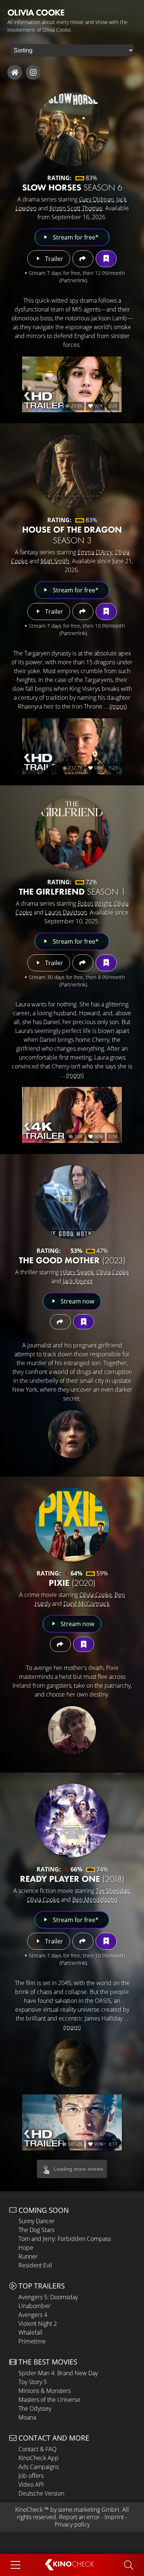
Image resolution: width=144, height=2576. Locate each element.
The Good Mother (72, 1260)
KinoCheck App (39, 2458)
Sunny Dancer (37, 2221)
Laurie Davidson (66, 912)
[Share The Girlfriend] (83, 963)
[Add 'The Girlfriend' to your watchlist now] (106, 963)
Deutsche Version (41, 2493)
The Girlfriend (72, 891)
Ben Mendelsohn (95, 1900)
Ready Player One (72, 1879)
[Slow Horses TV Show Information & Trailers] (72, 129)
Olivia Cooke (113, 1272)
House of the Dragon (72, 535)
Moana (27, 2417)
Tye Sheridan (113, 1891)
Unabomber (35, 2306)
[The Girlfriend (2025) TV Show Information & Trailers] (72, 833)
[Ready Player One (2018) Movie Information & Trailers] (72, 1821)
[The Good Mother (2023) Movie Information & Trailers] (72, 1202)
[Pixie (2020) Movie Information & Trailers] (72, 1525)
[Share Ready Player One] (83, 1941)
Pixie (72, 1583)
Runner (28, 2256)
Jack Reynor (78, 1281)
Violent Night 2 (38, 2324)
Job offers (31, 2476)
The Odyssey (35, 2408)
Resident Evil (35, 2265)
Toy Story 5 (33, 2382)
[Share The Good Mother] (60, 1322)
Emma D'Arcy (95, 552)
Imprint (114, 2517)
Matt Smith (55, 561)
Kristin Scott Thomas (76, 208)
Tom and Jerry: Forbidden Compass (65, 2239)
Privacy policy (72, 2524)
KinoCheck (29, 2510)
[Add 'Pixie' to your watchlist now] (84, 1644)
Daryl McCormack (87, 1604)
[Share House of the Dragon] (83, 612)
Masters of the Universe (49, 2400)
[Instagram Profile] (33, 72)
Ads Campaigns (39, 2467)
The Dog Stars (36, 2230)
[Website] (15, 72)
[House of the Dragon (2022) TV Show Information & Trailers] (72, 471)
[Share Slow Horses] (83, 259)
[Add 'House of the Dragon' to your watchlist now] (106, 612)
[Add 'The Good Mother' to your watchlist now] (84, 1322)
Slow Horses (72, 187)
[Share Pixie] (60, 1644)
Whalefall (30, 2332)
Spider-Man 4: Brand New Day (58, 2373)
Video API (31, 2484)
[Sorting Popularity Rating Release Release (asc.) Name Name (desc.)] (72, 50)
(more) (118, 706)
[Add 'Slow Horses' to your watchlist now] (106, 259)
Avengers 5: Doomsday (48, 2297)
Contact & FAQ (37, 2449)
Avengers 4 (33, 2315)
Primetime (32, 2341)
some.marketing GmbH (89, 2510)
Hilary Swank (77, 1272)
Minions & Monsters (44, 2391)
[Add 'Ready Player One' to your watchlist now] (106, 1941)
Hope (26, 2248)
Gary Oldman (96, 199)
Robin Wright (95, 903)
